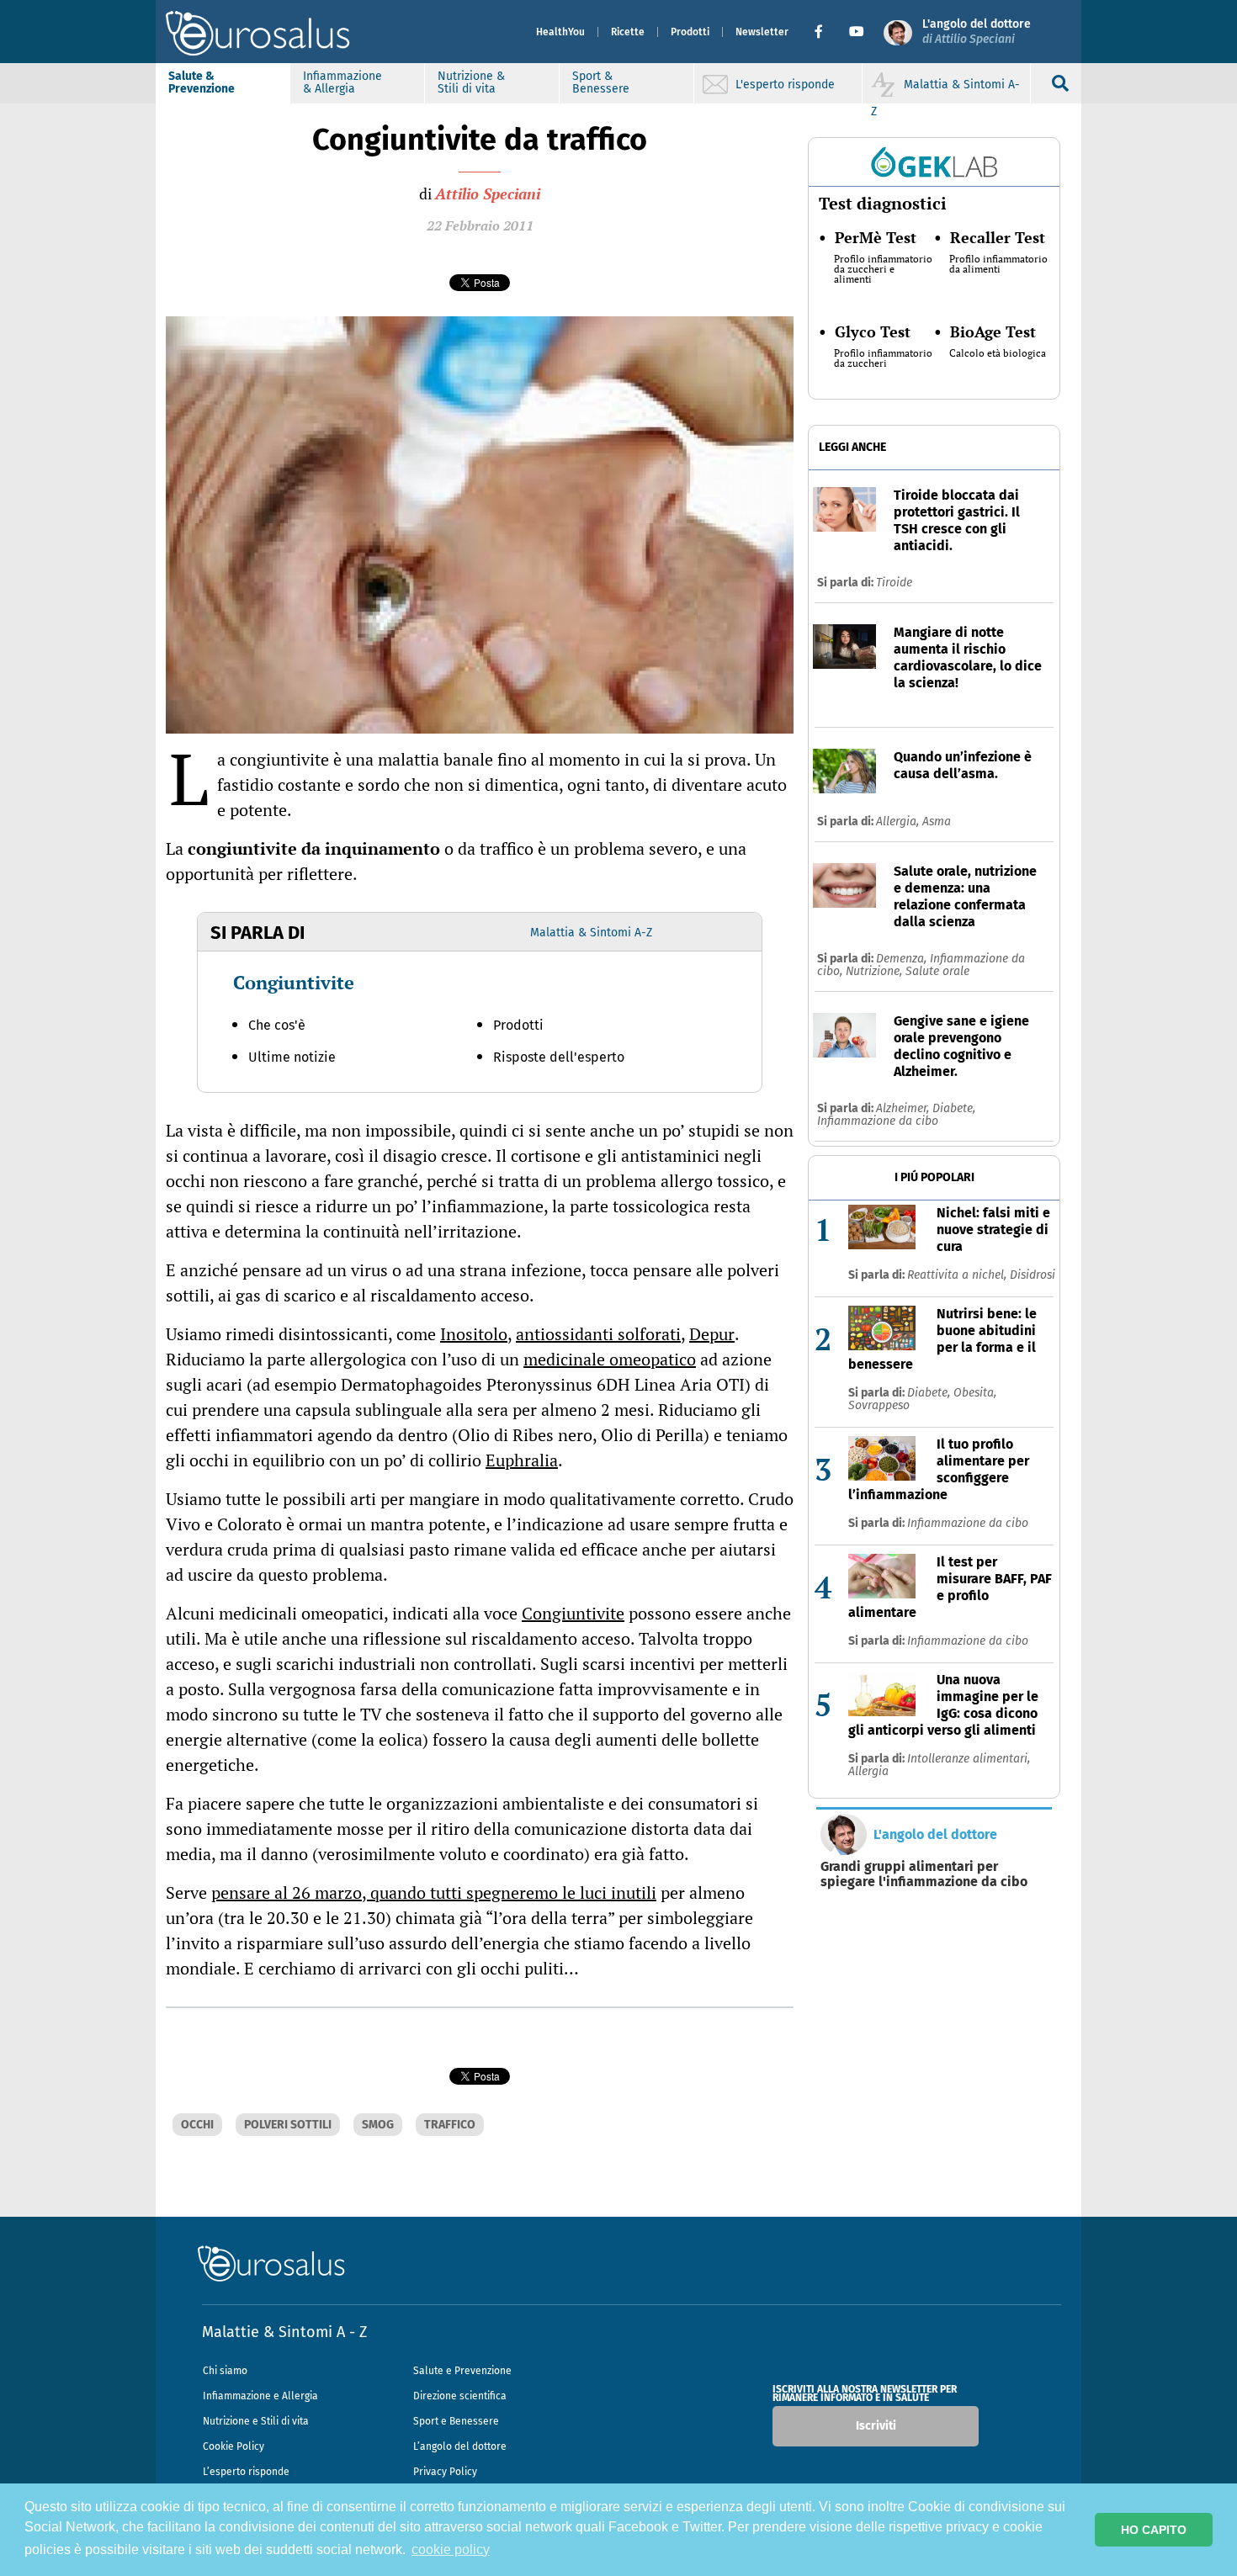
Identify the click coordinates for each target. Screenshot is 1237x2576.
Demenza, (903, 959)
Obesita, (975, 1393)
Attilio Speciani (488, 193)
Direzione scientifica (460, 2396)
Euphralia (522, 1460)
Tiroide (894, 583)
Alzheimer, (904, 1108)
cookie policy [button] (451, 2549)
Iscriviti (876, 2426)
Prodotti (690, 32)
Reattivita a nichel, (958, 1275)
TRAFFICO (450, 2125)
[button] (825, 32)
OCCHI (197, 2125)
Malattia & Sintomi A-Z (591, 933)
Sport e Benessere (456, 2421)
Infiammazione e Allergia (260, 2396)
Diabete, (954, 1108)
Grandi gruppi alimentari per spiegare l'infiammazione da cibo (924, 1874)
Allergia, (899, 822)
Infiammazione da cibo (878, 1121)
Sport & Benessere (601, 82)
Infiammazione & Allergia (342, 82)
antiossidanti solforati (598, 1334)
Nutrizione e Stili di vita (256, 2421)
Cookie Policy (234, 2446)
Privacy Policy (445, 2472)
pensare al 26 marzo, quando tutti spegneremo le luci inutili (434, 1892)
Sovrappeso (879, 1405)
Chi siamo (225, 2371)
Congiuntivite (294, 982)
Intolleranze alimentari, (969, 1759)
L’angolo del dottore (460, 2446)
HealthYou (560, 32)
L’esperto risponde (246, 2472)
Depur (712, 1334)
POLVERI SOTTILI (288, 2125)
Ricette (628, 32)
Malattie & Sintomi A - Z (284, 2332)
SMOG (378, 2125)
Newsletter (762, 32)
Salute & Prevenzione (202, 82)
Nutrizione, (876, 971)
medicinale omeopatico (610, 1359)
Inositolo (474, 1334)
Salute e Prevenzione (462, 2371)
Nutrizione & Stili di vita (471, 82)
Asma (937, 822)
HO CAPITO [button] (1154, 2530)
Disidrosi (1033, 1275)
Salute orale (937, 971)
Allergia (868, 1771)
